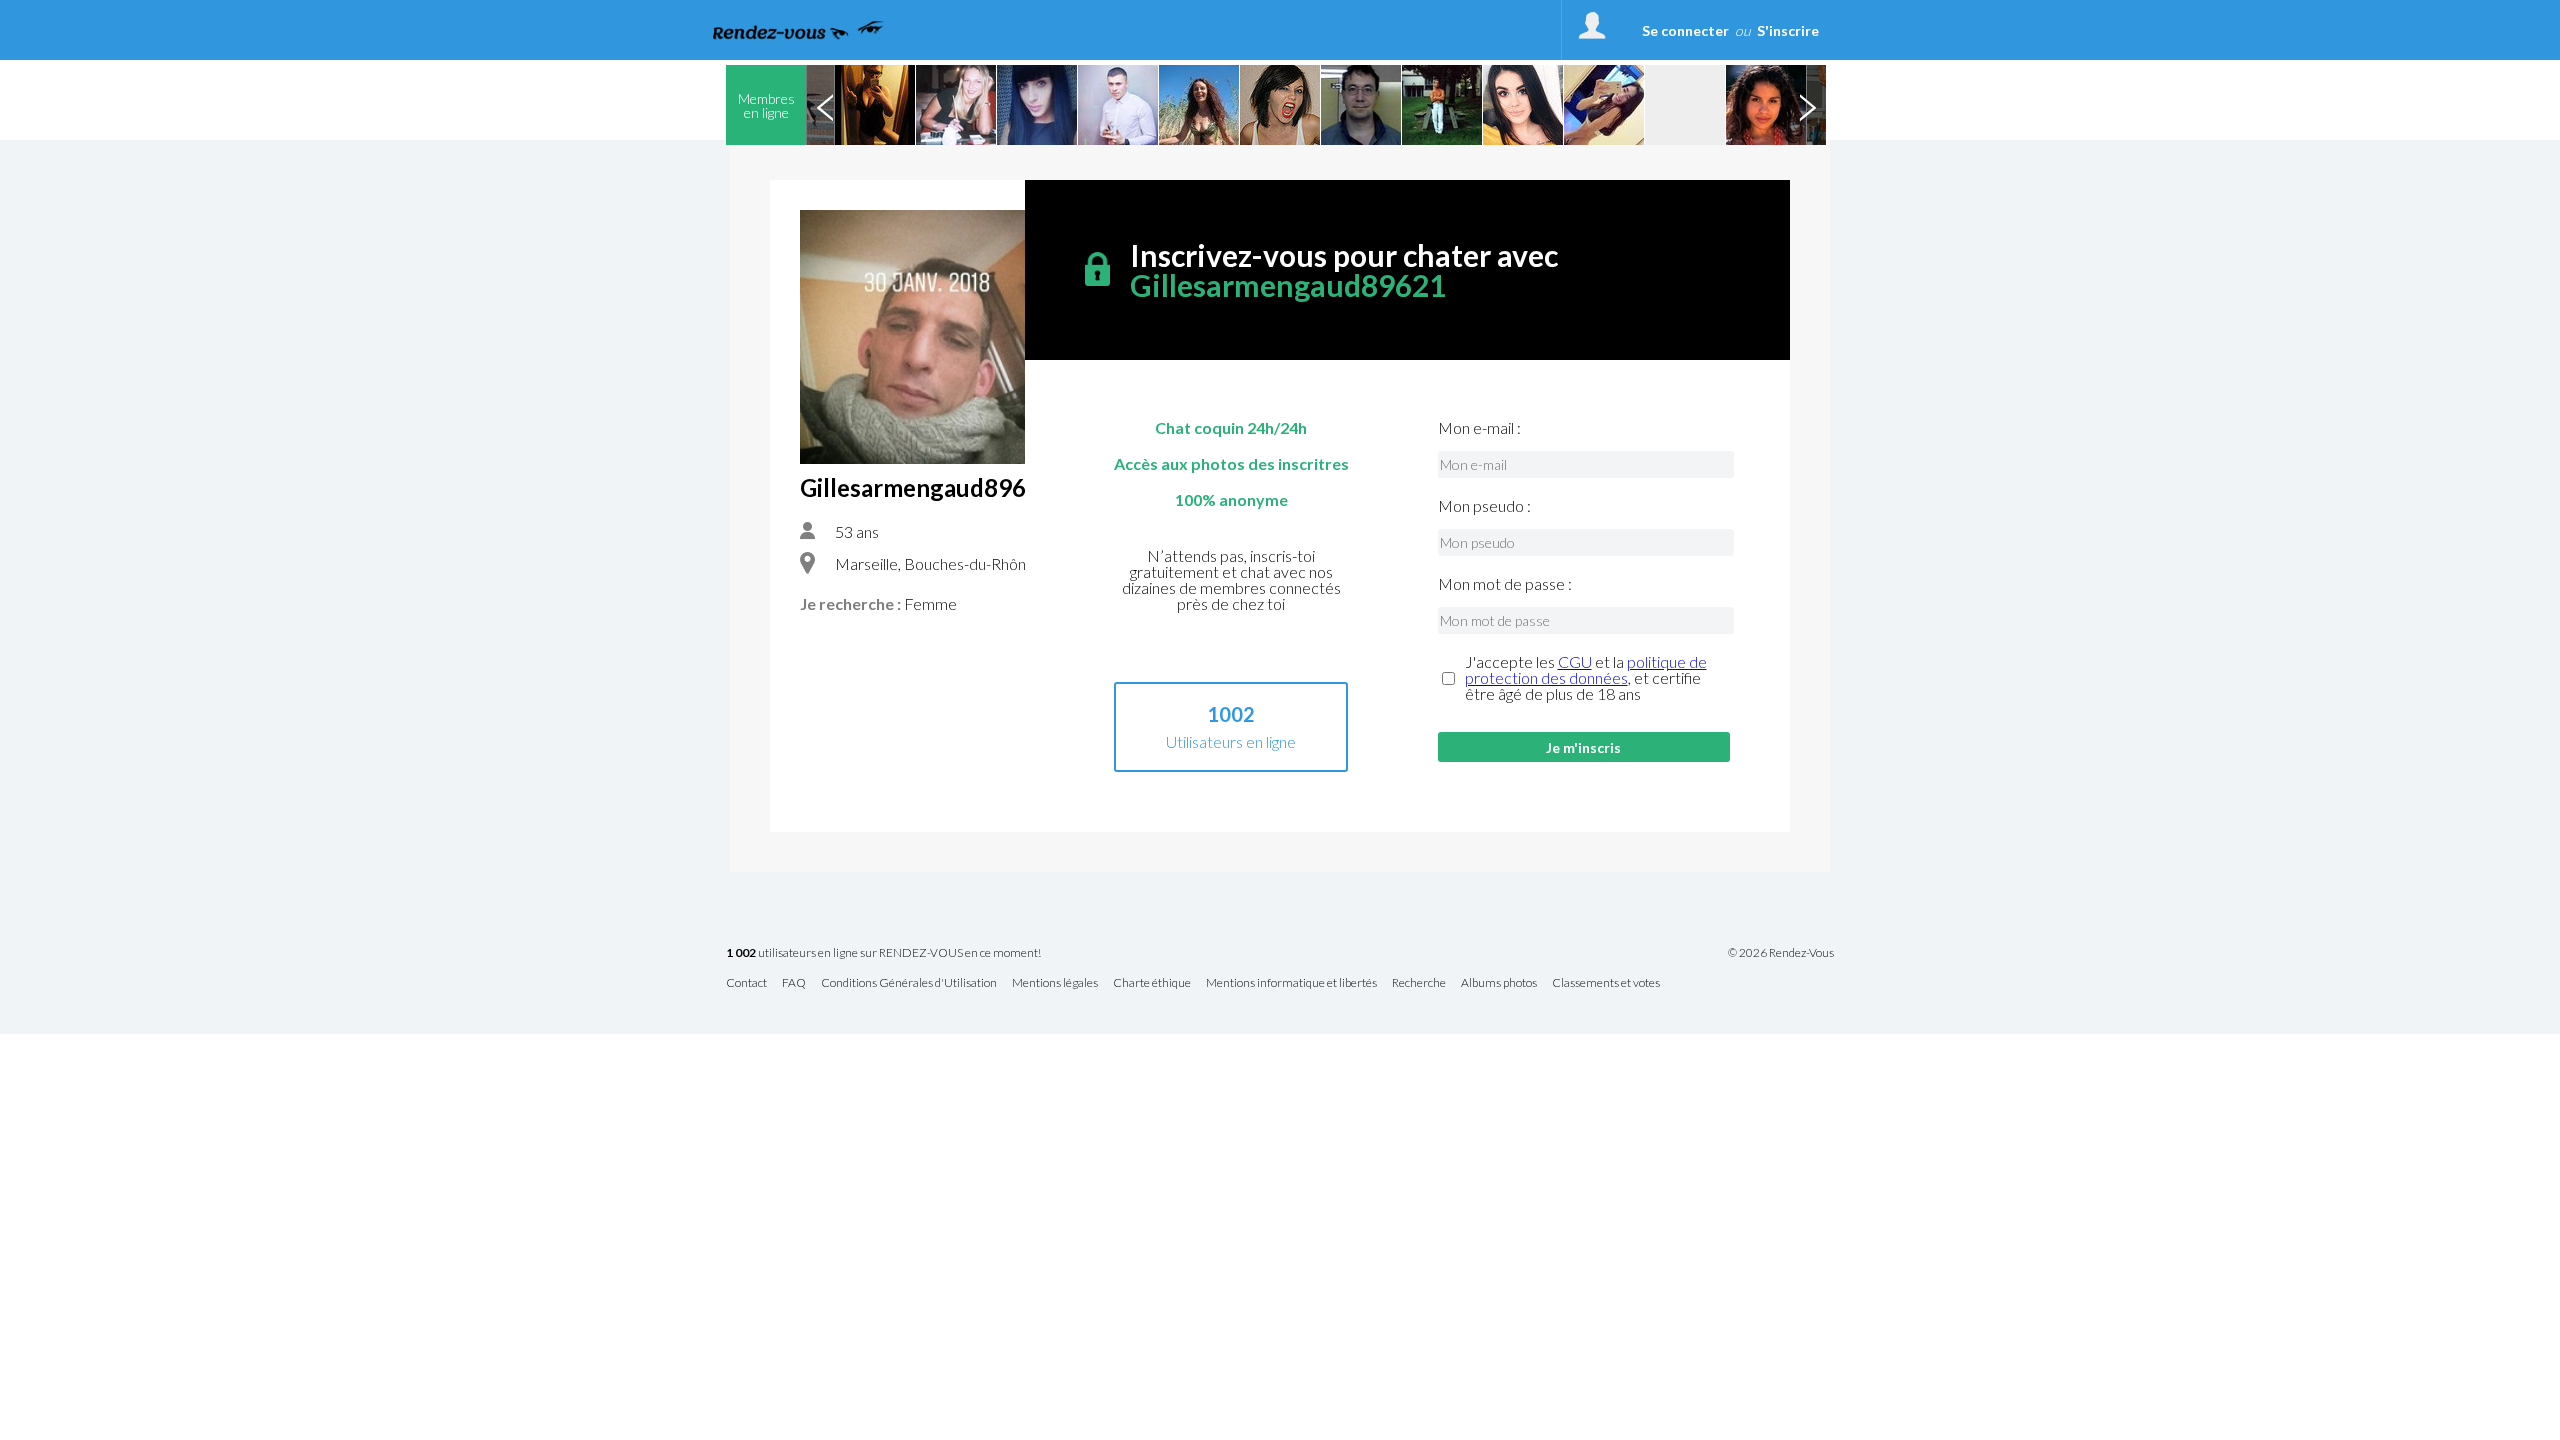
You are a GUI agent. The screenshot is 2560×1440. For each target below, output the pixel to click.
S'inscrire (1788, 30)
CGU (1575, 661)
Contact (746, 983)
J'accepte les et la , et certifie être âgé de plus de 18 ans (1586, 678)
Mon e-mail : (1479, 428)
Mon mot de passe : (1505, 584)
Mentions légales (1055, 983)
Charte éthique (1152, 983)
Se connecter (1685, 30)
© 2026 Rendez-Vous (1781, 953)
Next (1807, 105)
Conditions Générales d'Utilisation (909, 983)
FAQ (794, 983)
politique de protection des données (1586, 669)
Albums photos (1499, 983)
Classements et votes (1606, 983)
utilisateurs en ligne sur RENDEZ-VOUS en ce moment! (883, 953)
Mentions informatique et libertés (1291, 983)
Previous (825, 105)
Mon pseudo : (1484, 506)
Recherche (1419, 983)
